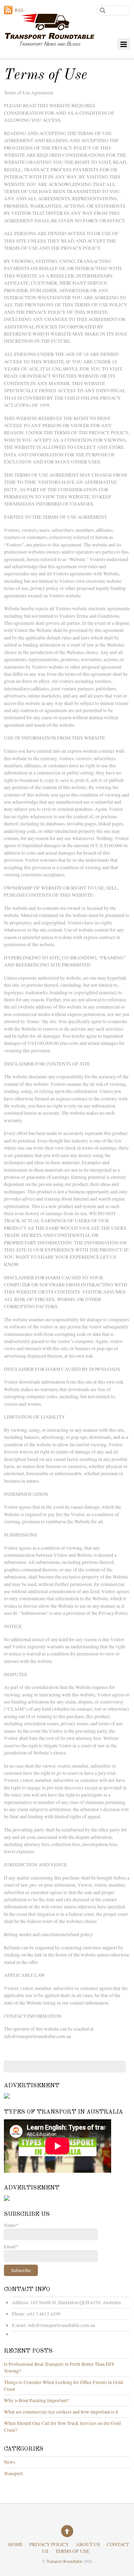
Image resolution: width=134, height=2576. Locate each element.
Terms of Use (72, 2551)
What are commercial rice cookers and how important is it (61, 2412)
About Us (88, 2544)
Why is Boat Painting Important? (37, 2400)
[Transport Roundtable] (49, 41)
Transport (13, 2473)
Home (15, 2544)
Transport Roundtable (64, 2561)
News (9, 2462)
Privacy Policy (49, 2544)
